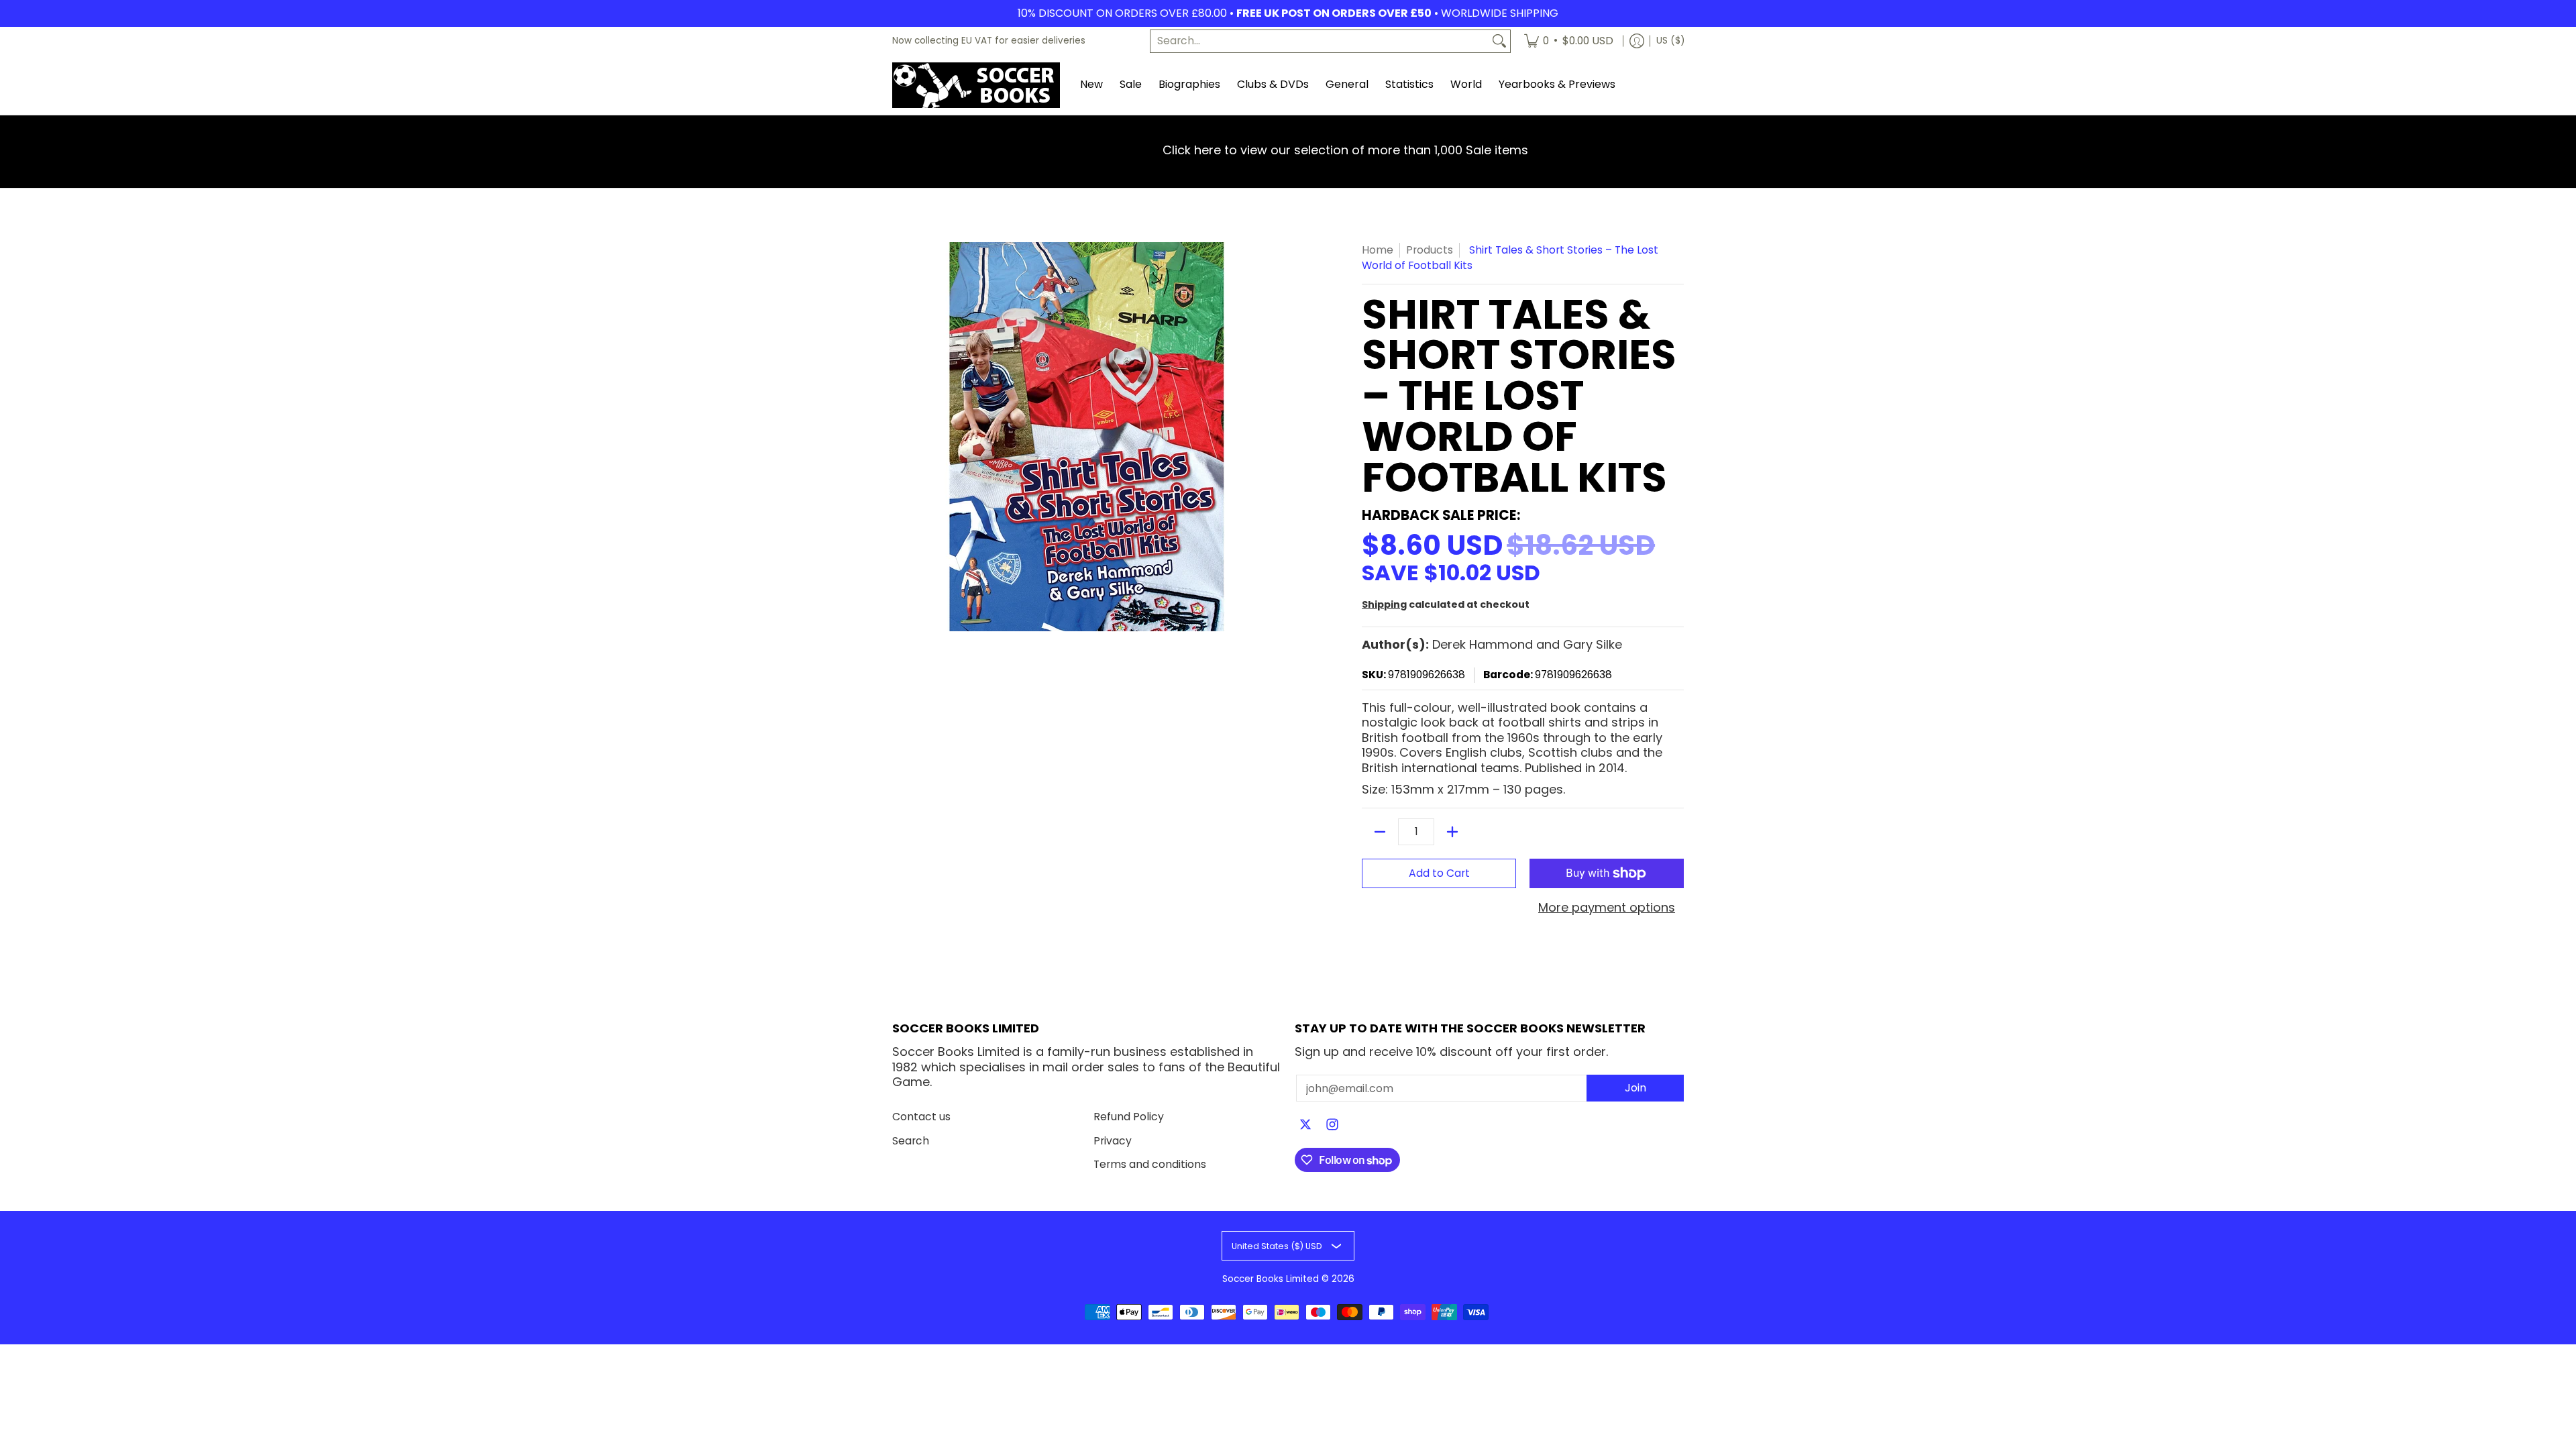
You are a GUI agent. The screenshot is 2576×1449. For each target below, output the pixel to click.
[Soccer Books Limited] (976, 85)
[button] (1305, 1126)
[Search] (1499, 41)
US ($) (1670, 41)
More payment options (1607, 908)
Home (1378, 250)
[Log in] (1637, 41)
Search (911, 1141)
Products (1430, 250)
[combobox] (1320, 41)
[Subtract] (1380, 832)
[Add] (1452, 832)
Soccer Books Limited (1271, 1279)
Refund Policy (1129, 1117)
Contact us (921, 1117)
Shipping (1384, 604)
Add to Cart (1439, 873)
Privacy (1113, 1141)
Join (1635, 1088)
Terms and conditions (1150, 1164)
